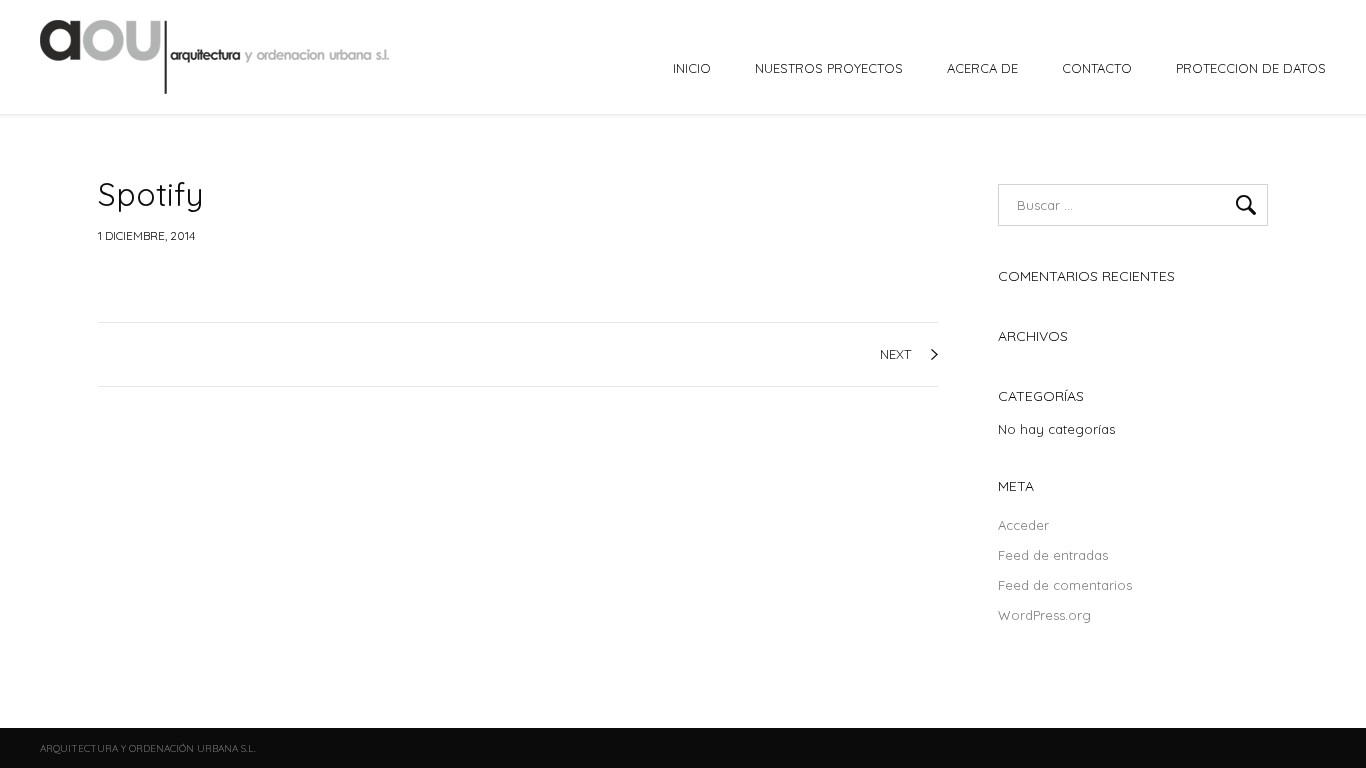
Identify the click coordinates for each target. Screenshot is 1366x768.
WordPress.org (1044, 615)
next (895, 354)
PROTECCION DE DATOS (1251, 68)
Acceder (1023, 525)
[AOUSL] (216, 57)
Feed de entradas (1053, 555)
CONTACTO (1097, 68)
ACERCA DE (982, 68)
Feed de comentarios (1065, 585)
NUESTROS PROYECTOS (829, 68)
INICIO (692, 68)
